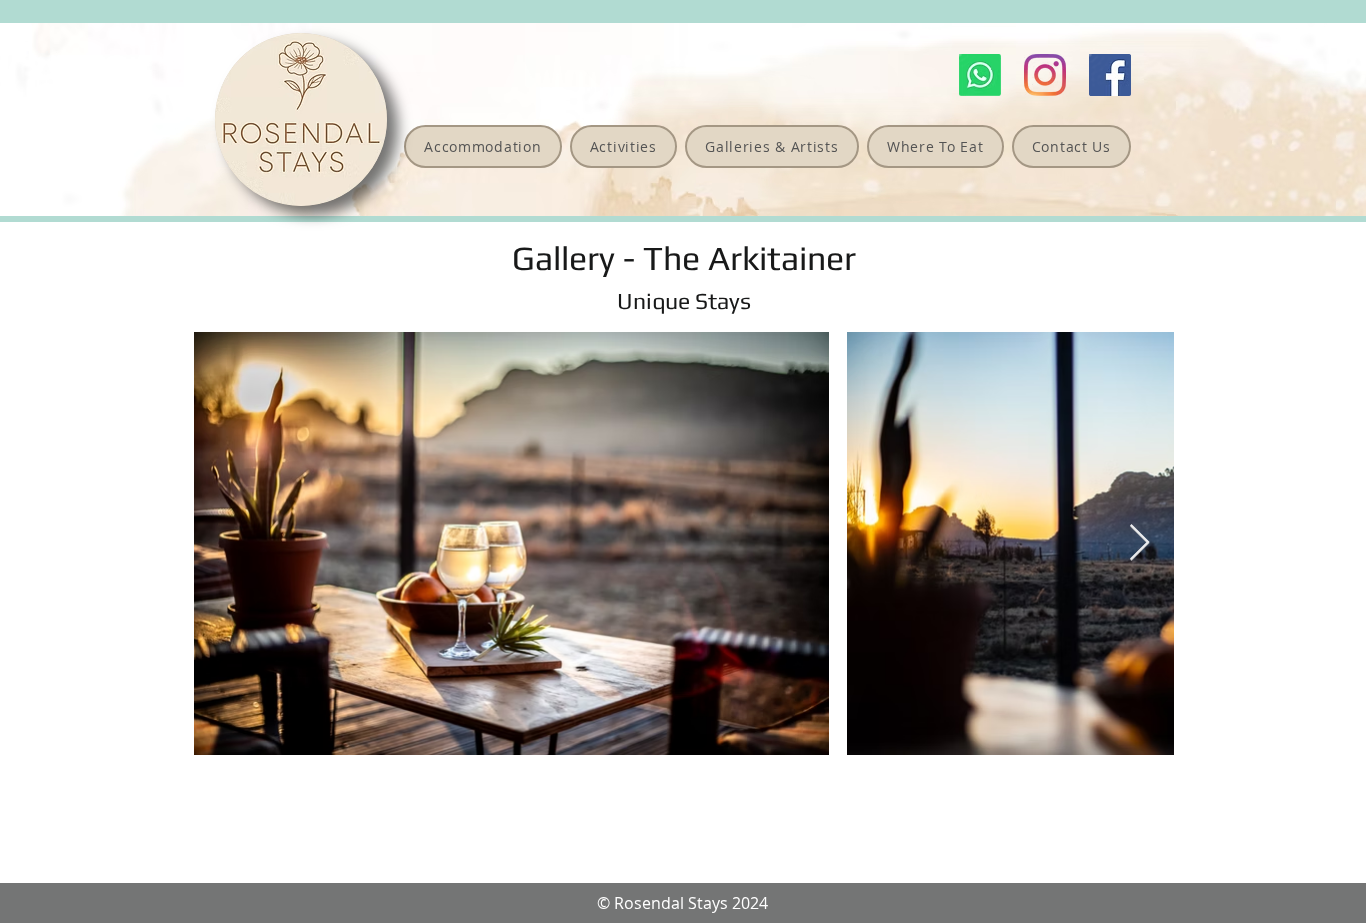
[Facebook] (1110, 75)
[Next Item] (1139, 543)
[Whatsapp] (980, 75)
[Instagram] (1045, 75)
